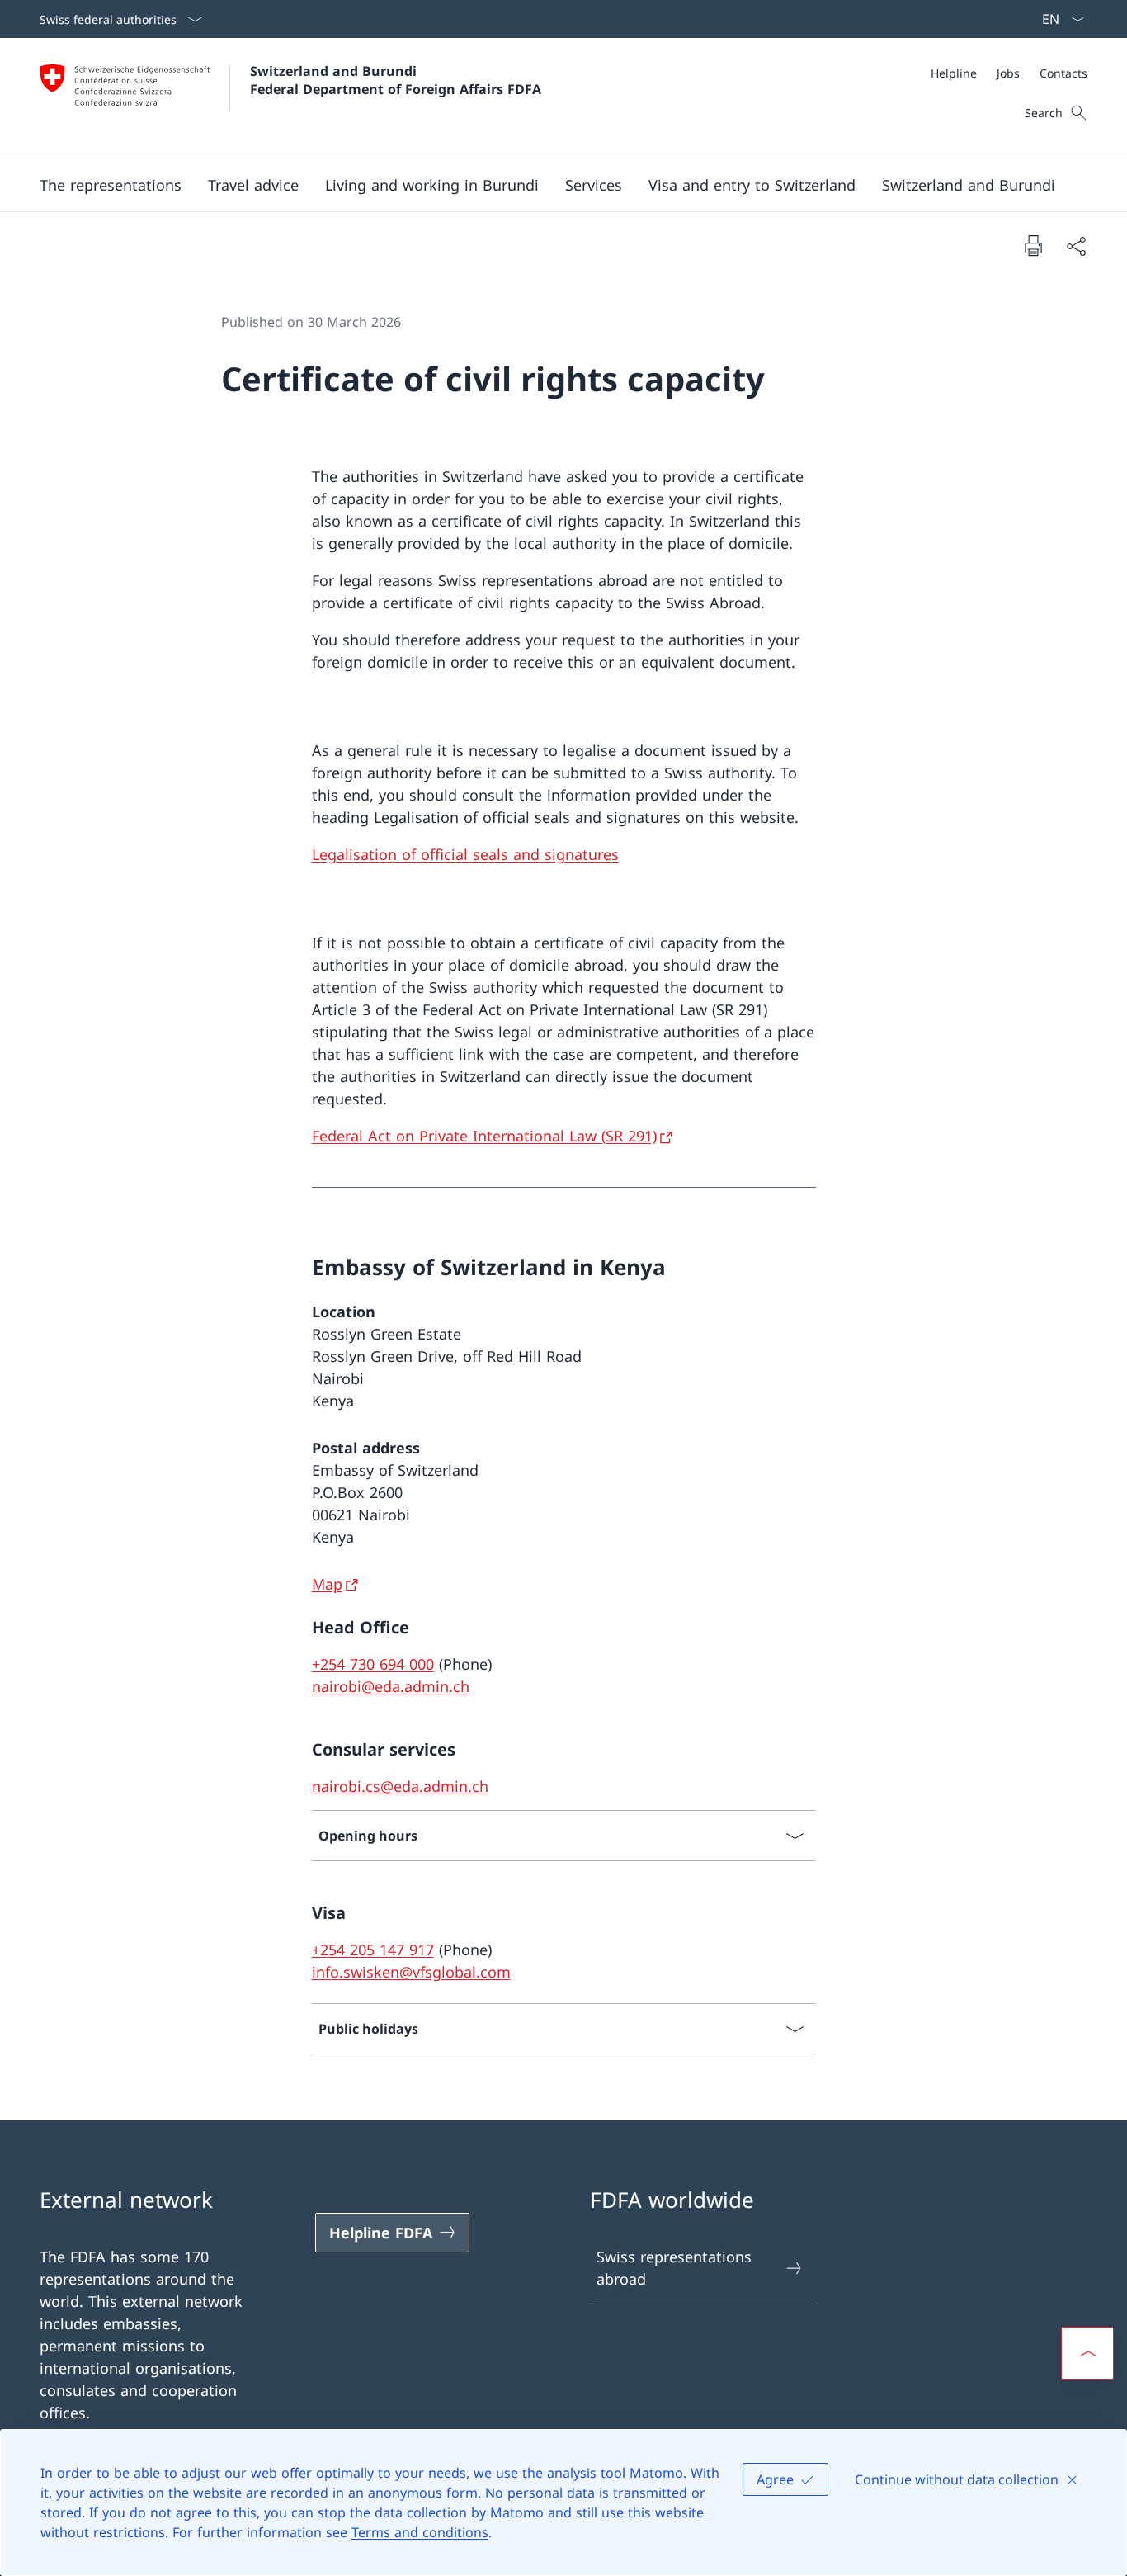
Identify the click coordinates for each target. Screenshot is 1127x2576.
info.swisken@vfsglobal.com (411, 1972)
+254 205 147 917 (373, 1950)
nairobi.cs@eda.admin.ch (400, 1786)
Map (327, 1584)
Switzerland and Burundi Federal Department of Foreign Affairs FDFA (396, 80)
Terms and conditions (420, 2532)
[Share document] (1076, 246)
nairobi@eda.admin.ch (391, 1686)
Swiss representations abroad (674, 2268)
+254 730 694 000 (373, 1664)
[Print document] (1033, 245)
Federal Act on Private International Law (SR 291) (484, 1136)
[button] (111, 185)
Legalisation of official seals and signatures (465, 854)
